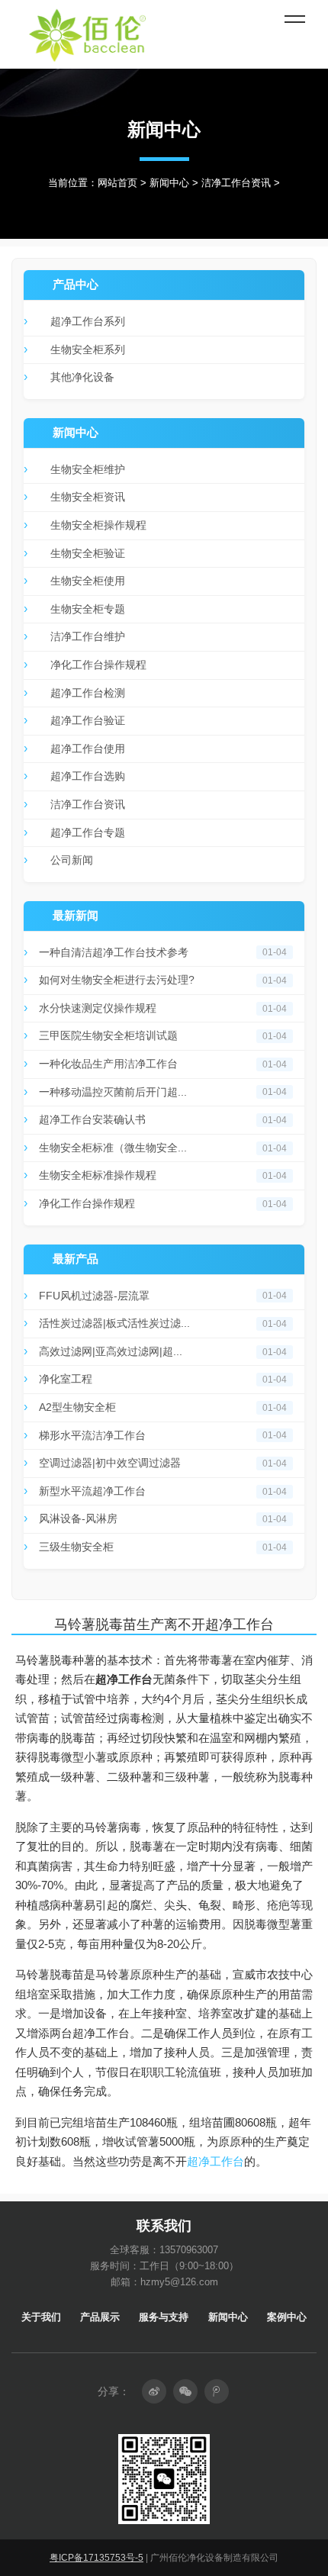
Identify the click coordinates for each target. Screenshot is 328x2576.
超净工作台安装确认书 (92, 1119)
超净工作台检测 (88, 693)
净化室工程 (66, 1379)
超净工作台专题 (88, 832)
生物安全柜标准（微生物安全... (113, 1148)
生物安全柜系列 (88, 349)
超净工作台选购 (88, 776)
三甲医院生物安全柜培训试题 (108, 1035)
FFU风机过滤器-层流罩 (94, 1296)
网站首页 (117, 183)
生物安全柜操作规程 (98, 525)
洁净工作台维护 (88, 636)
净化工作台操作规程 (98, 665)
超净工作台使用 (88, 749)
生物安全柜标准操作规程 (98, 1175)
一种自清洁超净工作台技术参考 (114, 952)
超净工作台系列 (88, 321)
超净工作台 (215, 2161)
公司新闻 (72, 860)
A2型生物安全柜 (77, 1407)
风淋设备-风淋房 (78, 1518)
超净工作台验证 (88, 720)
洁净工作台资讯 (236, 183)
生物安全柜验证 (88, 553)
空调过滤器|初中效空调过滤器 (110, 1463)
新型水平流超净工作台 (92, 1491)
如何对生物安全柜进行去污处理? (117, 980)
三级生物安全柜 (76, 1547)
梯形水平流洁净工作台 (92, 1435)
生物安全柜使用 (88, 581)
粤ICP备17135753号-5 (96, 2558)
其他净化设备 (82, 377)
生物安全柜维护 (88, 469)
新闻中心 (169, 183)
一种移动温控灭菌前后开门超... (113, 1092)
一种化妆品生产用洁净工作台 (108, 1064)
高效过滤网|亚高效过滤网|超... (111, 1351)
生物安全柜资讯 (88, 497)
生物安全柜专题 (88, 609)
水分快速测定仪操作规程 (98, 1008)
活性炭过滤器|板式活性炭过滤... (114, 1323)
